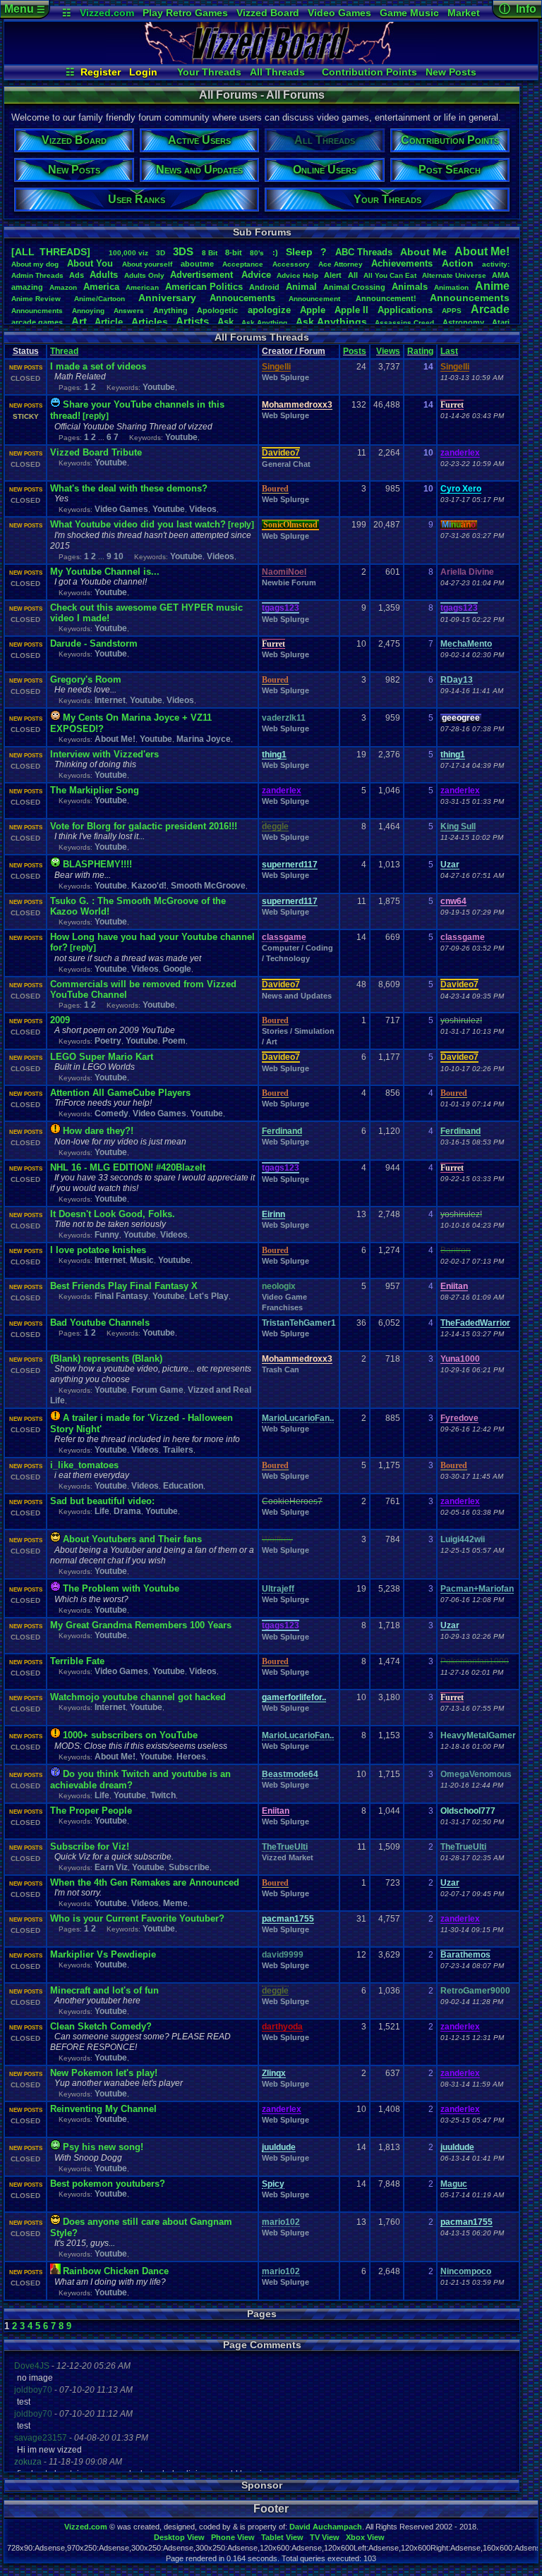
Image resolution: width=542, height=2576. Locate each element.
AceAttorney (341, 264)
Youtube (159, 387)
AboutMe (423, 252)
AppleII (351, 310)
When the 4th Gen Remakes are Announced (145, 1882)
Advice (256, 275)
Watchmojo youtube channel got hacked (138, 1697)
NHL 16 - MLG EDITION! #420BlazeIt (128, 1167)
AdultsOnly (144, 275)
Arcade (490, 309)
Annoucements (242, 298)
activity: (496, 264)
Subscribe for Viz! (90, 1846)
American (142, 287)
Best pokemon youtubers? (108, 2184)
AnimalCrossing (354, 287)
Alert (333, 275)
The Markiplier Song (95, 790)
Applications (405, 310)
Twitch (163, 1795)
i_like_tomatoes (84, 1465)
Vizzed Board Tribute (96, 452)
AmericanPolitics (204, 287)
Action (458, 263)
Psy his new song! (103, 2147)
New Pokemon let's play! (104, 2073)
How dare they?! (98, 1131)
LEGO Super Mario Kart (102, 1057)
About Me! (115, 739)
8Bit (210, 253)
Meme (175, 1903)
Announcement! (386, 298)
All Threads (277, 72)
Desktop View (179, 2537)
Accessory (291, 264)
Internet (110, 700)
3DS (183, 251)
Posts (355, 351)
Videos (203, 509)
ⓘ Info (518, 9)
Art (79, 321)
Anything (170, 310)
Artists (192, 321)
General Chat (286, 464)
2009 (60, 1020)
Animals (410, 287)
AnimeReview (36, 299)
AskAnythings (331, 322)
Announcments (37, 311)
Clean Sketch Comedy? (101, 2026)
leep (299, 252)
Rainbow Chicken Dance (116, 2271)
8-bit (234, 252)
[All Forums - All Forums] (271, 61)
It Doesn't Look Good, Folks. (113, 1214)
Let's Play (209, 1296)
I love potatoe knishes (98, 1250)
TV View (325, 2537)
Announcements (470, 298)
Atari (501, 322)
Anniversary (167, 298)
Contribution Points (369, 72)
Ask (225, 322)
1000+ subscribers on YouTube (130, 1735)
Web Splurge (285, 377)
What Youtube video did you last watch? (138, 524)
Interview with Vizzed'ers (104, 754)
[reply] (96, 416)
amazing (27, 287)
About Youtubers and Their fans (132, 1539)
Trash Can (281, 1369)
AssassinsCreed (404, 323)
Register (101, 72)
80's (257, 253)
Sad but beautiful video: (102, 1501)
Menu (25, 9)
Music (142, 1260)
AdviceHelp (297, 275)
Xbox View (365, 2537)
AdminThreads (37, 275)
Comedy (112, 1113)
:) (275, 252)
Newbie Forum (289, 582)
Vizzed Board (268, 13)
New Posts (451, 72)
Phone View (233, 2537)
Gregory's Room (86, 679)
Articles (150, 322)
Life (102, 1511)
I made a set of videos (98, 366)
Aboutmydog (35, 264)
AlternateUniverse (454, 275)
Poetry (108, 1041)
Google (177, 969)
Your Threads (209, 72)
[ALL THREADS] (51, 252)
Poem (174, 1041)
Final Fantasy (121, 1296)
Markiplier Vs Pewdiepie (103, 1954)
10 (119, 556)
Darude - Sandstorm (94, 643)
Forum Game (157, 1390)
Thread (64, 351)
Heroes (191, 1757)
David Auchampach (326, 2527)
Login (143, 72)
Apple (313, 310)
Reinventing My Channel (103, 2109)
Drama (127, 1511)
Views (388, 351)
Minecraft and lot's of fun (104, 1990)
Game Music (409, 13)
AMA (501, 275)
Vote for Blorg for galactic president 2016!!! (144, 826)
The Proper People (91, 1811)
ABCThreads (364, 252)
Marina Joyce (204, 739)
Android (264, 287)
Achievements (402, 263)
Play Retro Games (185, 13)
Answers (129, 311)
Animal (301, 287)
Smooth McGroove (208, 886)
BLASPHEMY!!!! (97, 864)
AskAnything (264, 323)
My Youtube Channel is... (105, 572)
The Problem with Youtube (121, 1588)
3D (161, 253)
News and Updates (297, 996)
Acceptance (243, 264)
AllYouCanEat (390, 275)
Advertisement (203, 275)
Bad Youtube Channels (100, 1323)
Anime (492, 286)
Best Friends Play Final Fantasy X (124, 1286)
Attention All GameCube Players (120, 1093)
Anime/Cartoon (100, 299)
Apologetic (217, 310)
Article (109, 322)
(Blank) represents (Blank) (106, 1359)
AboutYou (90, 263)
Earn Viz (111, 1867)
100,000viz (128, 253)
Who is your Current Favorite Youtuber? (137, 1918)
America (101, 287)
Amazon (63, 287)
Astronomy (463, 322)
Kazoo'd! (149, 886)
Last (449, 351)
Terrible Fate (77, 1661)
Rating (420, 351)
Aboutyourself (147, 264)
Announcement (315, 299)
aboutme (197, 264)
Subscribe (189, 1867)
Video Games (339, 13)
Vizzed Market (288, 1857)
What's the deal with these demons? (129, 488)
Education (183, 1486)
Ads (77, 275)
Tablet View (282, 2537)
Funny (107, 1235)
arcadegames (37, 322)
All (353, 275)
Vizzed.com (107, 13)
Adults (104, 275)
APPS (452, 311)
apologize (269, 310)
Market (464, 13)
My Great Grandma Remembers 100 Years (141, 1625)
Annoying (88, 311)
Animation (451, 287)
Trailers (178, 1450)
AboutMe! (482, 251)
